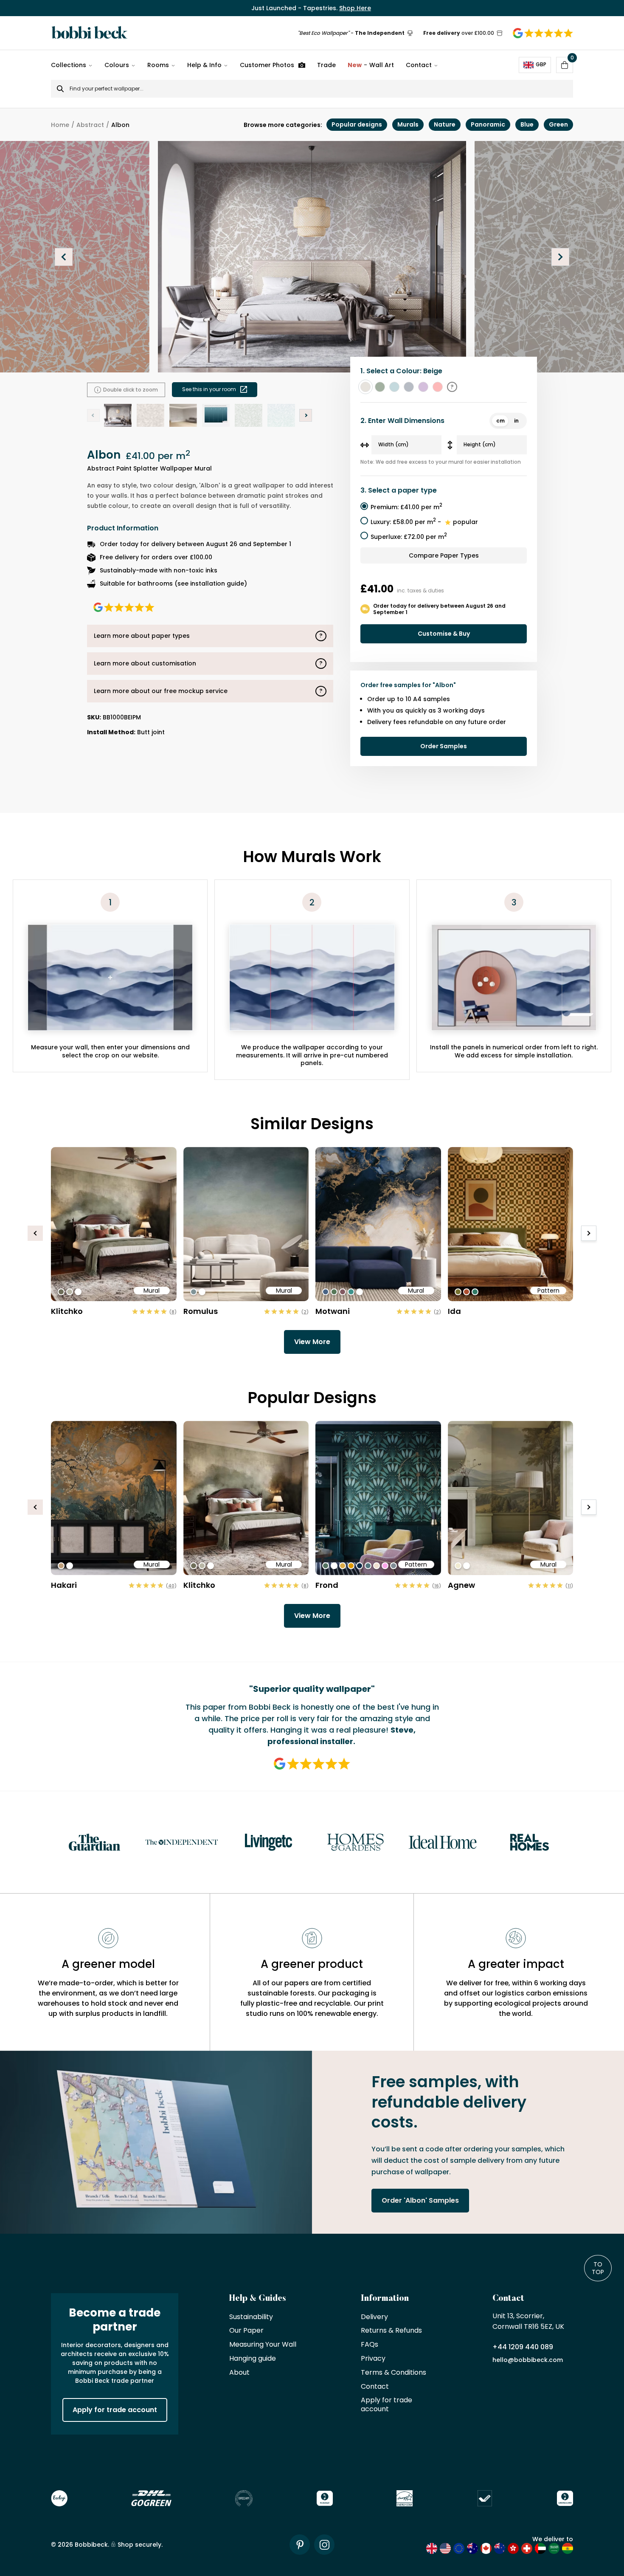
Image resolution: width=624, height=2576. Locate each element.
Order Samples (444, 746)
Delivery (374, 2317)
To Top (598, 2268)
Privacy (373, 2359)
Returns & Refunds (391, 2331)
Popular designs (357, 124)
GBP (541, 64)
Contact (419, 65)
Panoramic (488, 124)
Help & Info (204, 65)
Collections (69, 65)
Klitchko (67, 1311)
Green (558, 124)
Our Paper (246, 2331)
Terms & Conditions (394, 2373)
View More (312, 1342)
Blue (527, 124)
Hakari (64, 1585)
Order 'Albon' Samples (420, 2200)
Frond (327, 1585)
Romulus (201, 1311)
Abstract (90, 125)
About (239, 2373)
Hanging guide (253, 2359)
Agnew (461, 1585)
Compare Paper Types (444, 555)
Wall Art (371, 65)
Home (60, 125)
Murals (408, 124)
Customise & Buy (444, 634)
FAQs (370, 2345)
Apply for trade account (115, 2410)
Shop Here (355, 8)
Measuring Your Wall (263, 2345)
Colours (117, 65)
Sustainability (251, 2317)
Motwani (333, 1311)
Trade (326, 65)
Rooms (158, 65)
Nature (445, 124)
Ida (454, 1311)
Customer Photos (267, 65)
